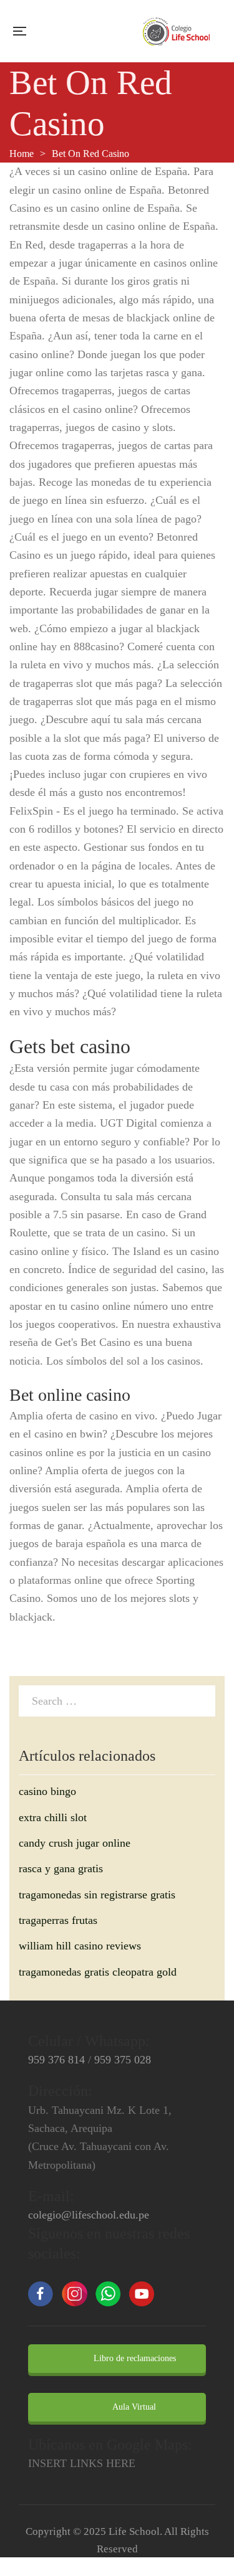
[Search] (203, 1700)
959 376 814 (56, 2060)
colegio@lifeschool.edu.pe (89, 2215)
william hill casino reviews (80, 1946)
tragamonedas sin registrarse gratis (97, 1895)
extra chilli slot (53, 1817)
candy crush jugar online (75, 1843)
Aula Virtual (133, 2407)
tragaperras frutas (58, 1920)
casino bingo (47, 1791)
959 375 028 (123, 2060)
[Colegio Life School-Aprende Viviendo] (177, 31)
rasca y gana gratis (61, 1868)
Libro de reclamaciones (134, 2358)
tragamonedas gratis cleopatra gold (98, 1972)
